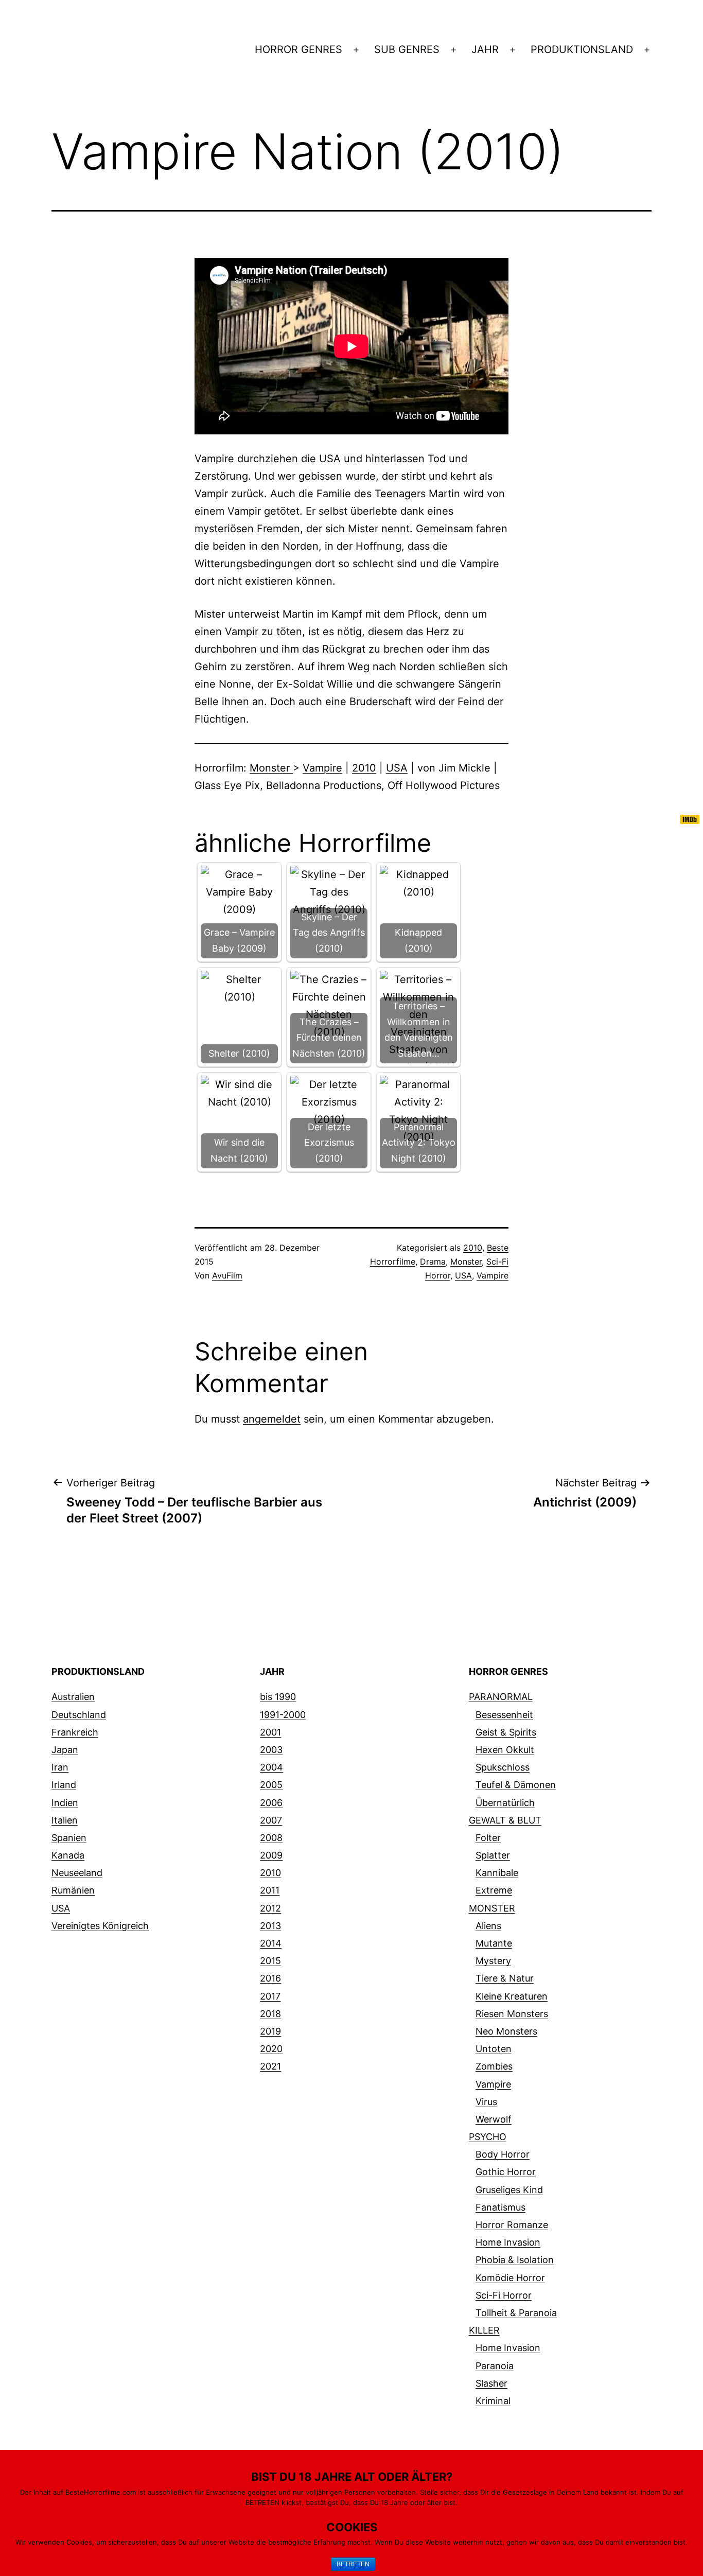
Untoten (494, 2049)
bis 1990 (278, 1697)
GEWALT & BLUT (505, 1820)
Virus (486, 2102)
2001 (270, 1732)
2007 (271, 1820)
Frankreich (75, 1732)
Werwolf (494, 2119)
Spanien (69, 1838)
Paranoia (495, 2366)
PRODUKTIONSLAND (582, 49)
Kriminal (493, 2401)
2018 (270, 2014)
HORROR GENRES (298, 49)
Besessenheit (504, 1715)
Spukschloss (503, 1767)
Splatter (493, 1855)
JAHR (485, 49)
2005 (271, 1785)
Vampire (322, 768)
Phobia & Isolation (515, 2260)
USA (397, 768)
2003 (271, 1750)
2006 (271, 1803)
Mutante (494, 1943)
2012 (270, 1908)
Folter (488, 1838)
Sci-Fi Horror (504, 2295)
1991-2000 (283, 1715)
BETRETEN (353, 2564)
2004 (271, 1767)
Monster (271, 768)
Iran (60, 1767)
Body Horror (503, 2154)
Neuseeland (77, 1873)
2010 (364, 768)
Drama (433, 1261)
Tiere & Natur (505, 1978)
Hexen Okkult (505, 1750)
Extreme (494, 1890)
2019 (270, 2031)
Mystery (493, 1961)
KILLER (484, 2330)
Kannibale (497, 1873)
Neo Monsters (506, 2031)
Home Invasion (508, 2242)
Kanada (68, 1855)
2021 (270, 2066)
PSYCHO (488, 2137)
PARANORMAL (501, 1697)
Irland (64, 1785)
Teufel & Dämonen (516, 1785)
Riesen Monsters (512, 2014)
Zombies (494, 2066)
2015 (270, 1961)
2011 (270, 1890)
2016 (270, 1978)
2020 (271, 2049)
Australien (73, 1697)
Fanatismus (500, 2207)
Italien (65, 1820)
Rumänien (73, 1890)
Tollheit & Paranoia (516, 2313)
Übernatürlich (505, 1803)
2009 (271, 1855)
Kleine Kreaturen (512, 1996)
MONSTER (492, 1908)
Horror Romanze (512, 2225)
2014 (271, 1943)
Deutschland (79, 1715)
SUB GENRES (407, 49)
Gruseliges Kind (509, 2190)
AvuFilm (227, 1275)
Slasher (491, 2383)
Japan (65, 1750)
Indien (65, 1803)
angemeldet (272, 1419)
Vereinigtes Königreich (100, 1926)
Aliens (488, 1926)
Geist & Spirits (506, 1732)
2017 (270, 1996)
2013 (270, 1926)
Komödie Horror (510, 2278)
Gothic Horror (506, 2172)
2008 (271, 1838)
